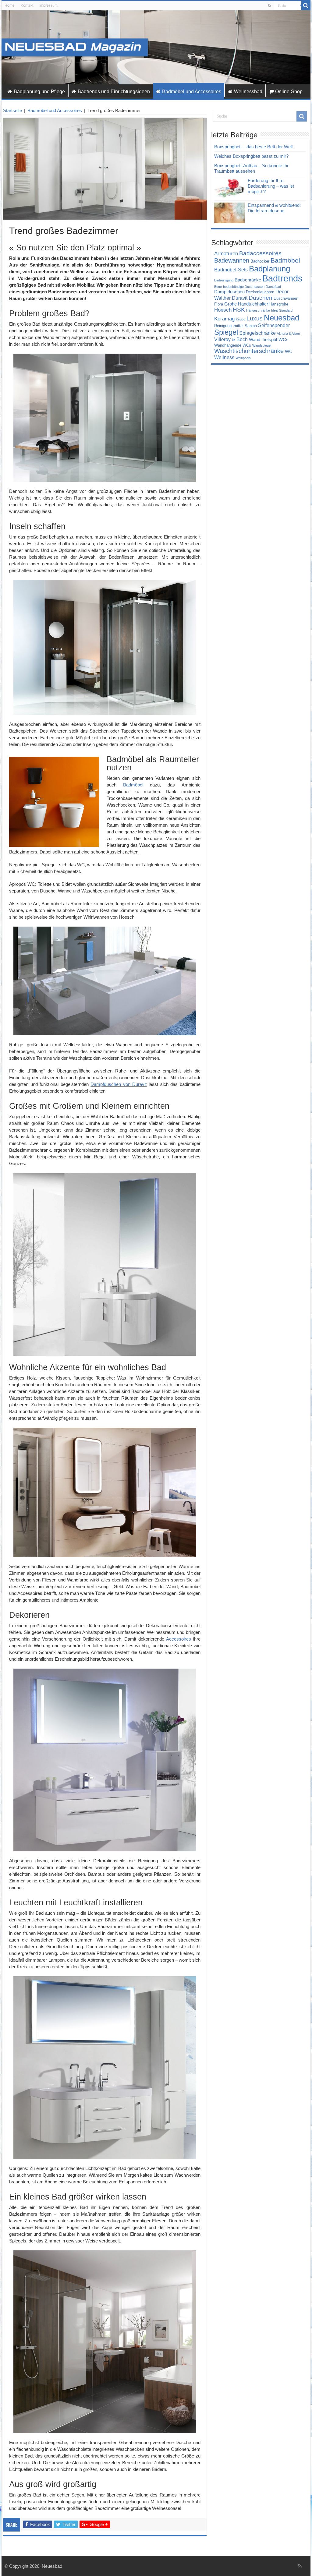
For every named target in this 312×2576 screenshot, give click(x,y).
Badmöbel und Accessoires (192, 92)
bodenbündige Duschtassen (244, 287)
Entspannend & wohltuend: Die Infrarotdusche (274, 208)
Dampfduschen (229, 292)
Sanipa (251, 326)
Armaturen (226, 253)
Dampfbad (273, 287)
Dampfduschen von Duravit (119, 1084)
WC (289, 352)
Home (10, 5)
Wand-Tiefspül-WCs (269, 340)
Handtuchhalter (253, 304)
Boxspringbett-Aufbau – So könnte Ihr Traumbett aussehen (251, 168)
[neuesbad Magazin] (156, 47)
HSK (239, 310)
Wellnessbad (248, 92)
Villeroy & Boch (231, 339)
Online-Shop (289, 92)
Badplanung (269, 269)
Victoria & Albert (289, 334)
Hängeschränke (258, 310)
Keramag (224, 319)
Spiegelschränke (257, 333)
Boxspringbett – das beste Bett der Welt (253, 147)
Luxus (255, 318)
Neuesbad (282, 318)
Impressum (48, 5)
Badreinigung (224, 280)
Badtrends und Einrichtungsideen (114, 92)
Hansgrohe (279, 304)
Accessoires (179, 1639)
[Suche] (306, 5)
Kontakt (27, 5)
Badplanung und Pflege (39, 92)
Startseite (12, 110)
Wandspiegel (262, 345)
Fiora (219, 304)
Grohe (230, 304)
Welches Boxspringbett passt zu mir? (251, 156)
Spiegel (226, 332)
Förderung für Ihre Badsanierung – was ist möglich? (271, 186)
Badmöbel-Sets (231, 270)
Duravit (240, 298)
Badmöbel (133, 785)
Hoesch (223, 310)
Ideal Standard (282, 310)
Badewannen (232, 260)
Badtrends (282, 278)
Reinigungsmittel (229, 326)
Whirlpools (243, 358)
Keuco (241, 319)
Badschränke (248, 280)
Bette (218, 287)
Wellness (224, 357)
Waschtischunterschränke (249, 351)
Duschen (261, 298)
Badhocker (260, 261)
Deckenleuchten (260, 292)
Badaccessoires (260, 253)
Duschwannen (286, 298)
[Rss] (269, 6)
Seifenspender (274, 325)
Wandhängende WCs (233, 345)
